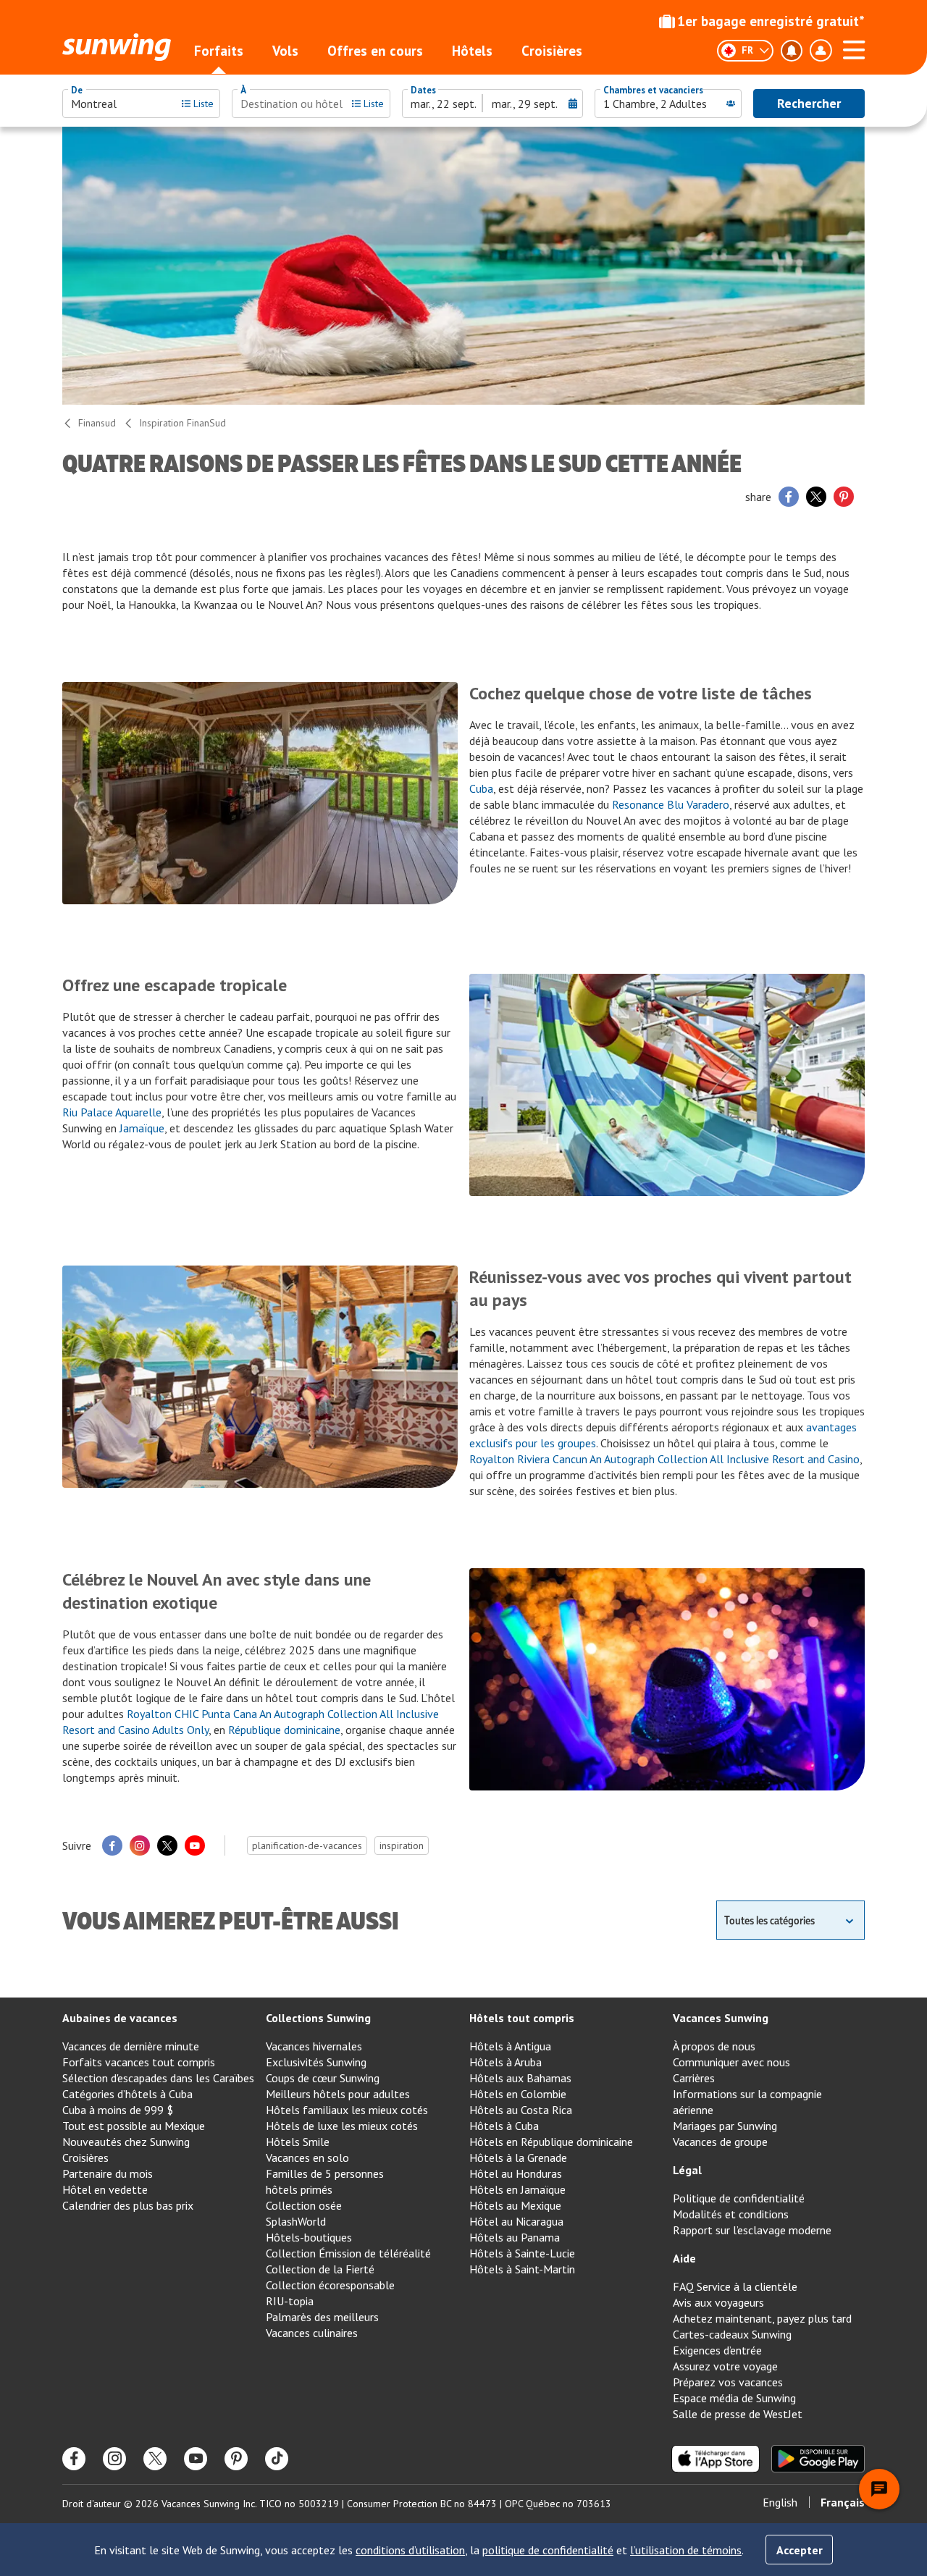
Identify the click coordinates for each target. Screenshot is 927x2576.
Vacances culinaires (312, 2333)
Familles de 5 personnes (325, 2173)
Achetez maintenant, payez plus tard (762, 2318)
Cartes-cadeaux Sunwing (732, 2334)
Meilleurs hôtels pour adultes (338, 2094)
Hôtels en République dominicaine (551, 2142)
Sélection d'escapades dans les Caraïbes (158, 2078)
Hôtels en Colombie (518, 2094)
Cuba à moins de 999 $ (118, 2110)
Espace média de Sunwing (734, 2398)
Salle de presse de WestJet (738, 2414)
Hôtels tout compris (522, 2018)
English (780, 2502)
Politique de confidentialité (739, 2198)
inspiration (402, 1845)
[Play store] (818, 2459)
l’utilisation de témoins (686, 2550)
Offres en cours (375, 51)
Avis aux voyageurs (718, 2302)
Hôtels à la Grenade (518, 2158)
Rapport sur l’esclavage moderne (752, 2230)
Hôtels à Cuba (504, 2126)
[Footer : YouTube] (196, 2459)
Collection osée (304, 2205)
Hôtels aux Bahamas (520, 2078)
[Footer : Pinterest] (236, 2459)
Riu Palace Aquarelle (112, 1112)
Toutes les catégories (769, 1920)
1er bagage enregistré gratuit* (771, 21)
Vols (285, 51)
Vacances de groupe (720, 2142)
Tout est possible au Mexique (134, 2126)
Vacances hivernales (314, 2046)
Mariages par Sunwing (725, 2126)
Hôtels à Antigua (510, 2046)
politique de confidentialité (548, 2550)
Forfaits (219, 51)
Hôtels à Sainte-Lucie (522, 2253)
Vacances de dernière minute (131, 2046)
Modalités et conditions (731, 2214)
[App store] (716, 2459)
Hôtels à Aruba (506, 2062)
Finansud (97, 423)
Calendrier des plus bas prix (128, 2205)
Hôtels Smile (298, 2142)
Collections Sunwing (318, 2018)
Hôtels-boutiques (309, 2237)
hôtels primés (299, 2189)
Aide (684, 2258)
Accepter (800, 2550)
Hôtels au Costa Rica (521, 2110)
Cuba (481, 788)
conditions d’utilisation (410, 2550)
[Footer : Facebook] (74, 2459)
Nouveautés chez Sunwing (126, 2142)
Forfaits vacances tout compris (139, 2062)
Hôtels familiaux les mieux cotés (347, 2110)
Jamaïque (142, 1128)
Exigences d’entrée (717, 2350)
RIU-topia (290, 2301)
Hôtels (472, 51)
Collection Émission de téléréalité (348, 2253)
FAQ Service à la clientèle (735, 2286)
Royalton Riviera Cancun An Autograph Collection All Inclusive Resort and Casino (664, 1459)
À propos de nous (714, 2046)
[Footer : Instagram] (114, 2459)
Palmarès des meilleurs (322, 2317)
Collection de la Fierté (320, 2269)
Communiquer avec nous (731, 2062)
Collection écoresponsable (330, 2285)
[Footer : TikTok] (277, 2459)
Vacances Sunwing (721, 2018)
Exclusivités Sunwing (316, 2062)
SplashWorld (296, 2221)
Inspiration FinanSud (183, 423)
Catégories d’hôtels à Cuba (127, 2094)
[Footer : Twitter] (155, 2459)
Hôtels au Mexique (515, 2205)
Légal (687, 2170)
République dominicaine (284, 1730)
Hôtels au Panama (515, 2237)
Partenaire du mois (108, 2173)
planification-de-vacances (307, 1845)
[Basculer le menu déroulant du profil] (821, 51)
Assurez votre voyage (725, 2366)
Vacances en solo (307, 2158)
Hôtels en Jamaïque (517, 2189)
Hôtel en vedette (105, 2189)
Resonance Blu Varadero (671, 804)
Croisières (552, 51)
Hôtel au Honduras (516, 2173)
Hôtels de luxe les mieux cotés (342, 2126)
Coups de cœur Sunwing (323, 2078)
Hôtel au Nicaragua (516, 2221)
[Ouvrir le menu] (854, 48)
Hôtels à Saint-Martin (522, 2269)
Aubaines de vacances (120, 2018)
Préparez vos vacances (728, 2382)
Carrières (694, 2078)
